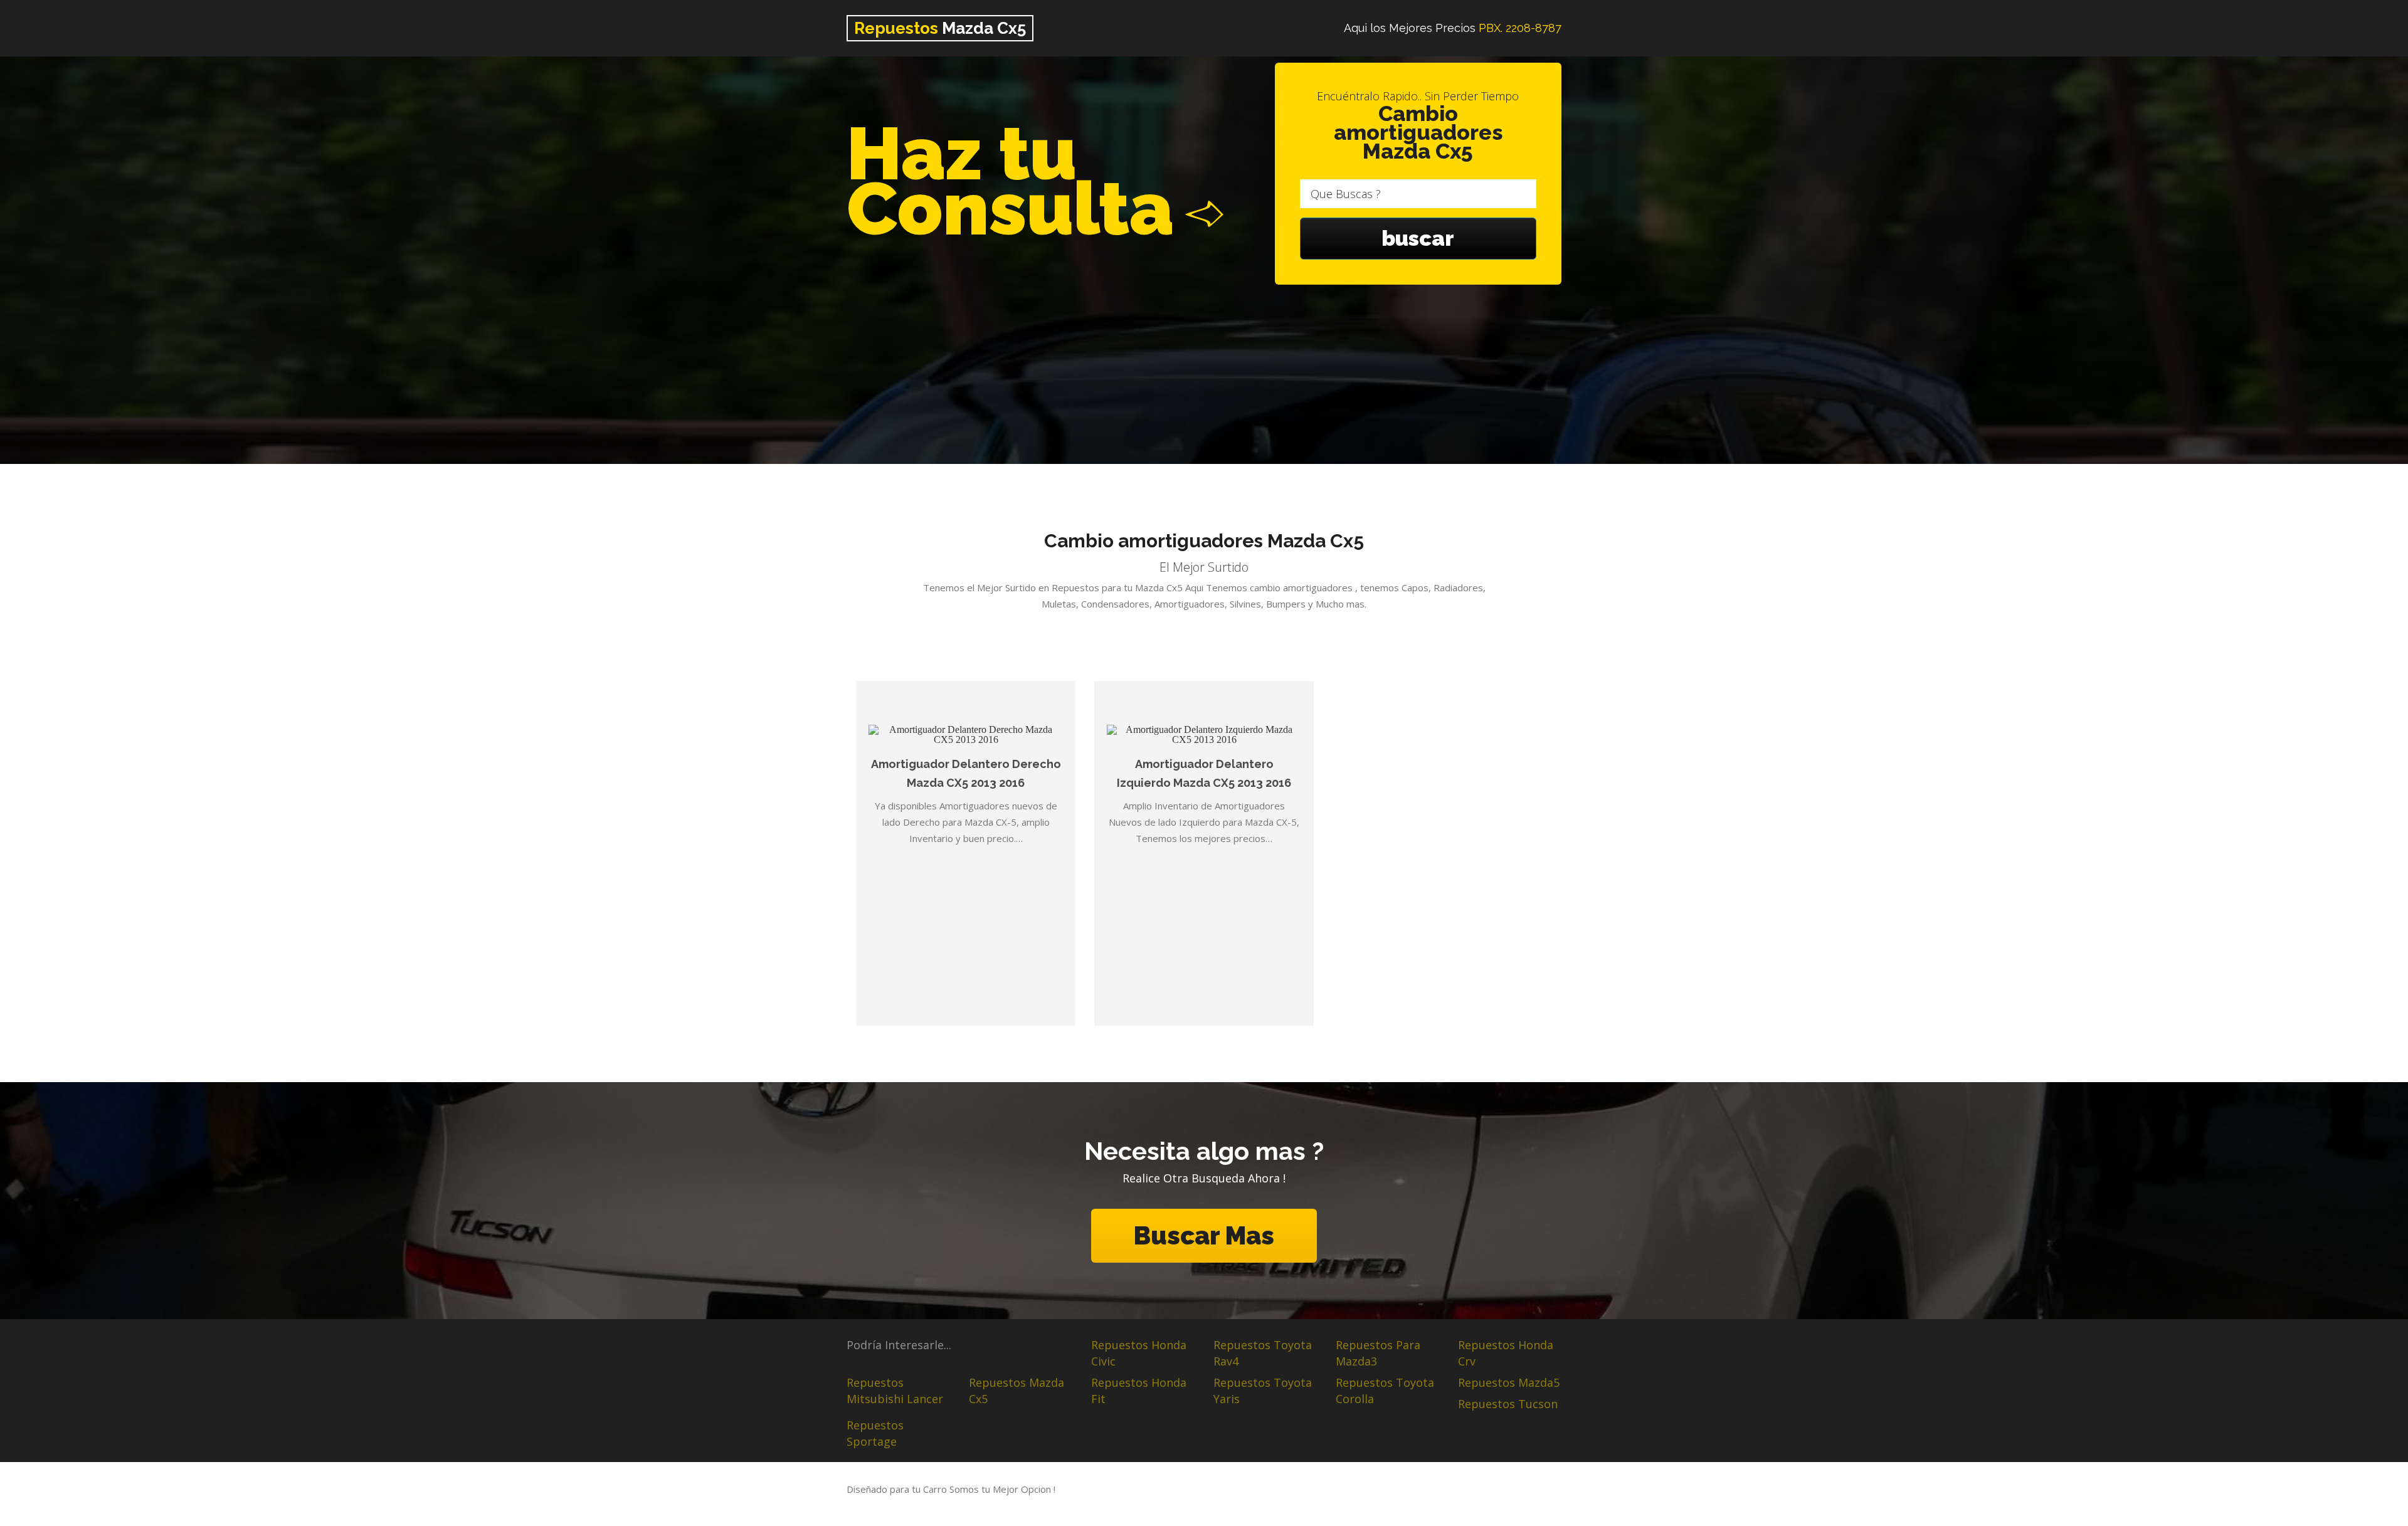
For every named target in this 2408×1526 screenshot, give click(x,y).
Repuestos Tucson (1508, 1404)
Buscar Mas (1204, 1235)
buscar (1418, 238)
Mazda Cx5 (940, 28)
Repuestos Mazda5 (1509, 1382)
